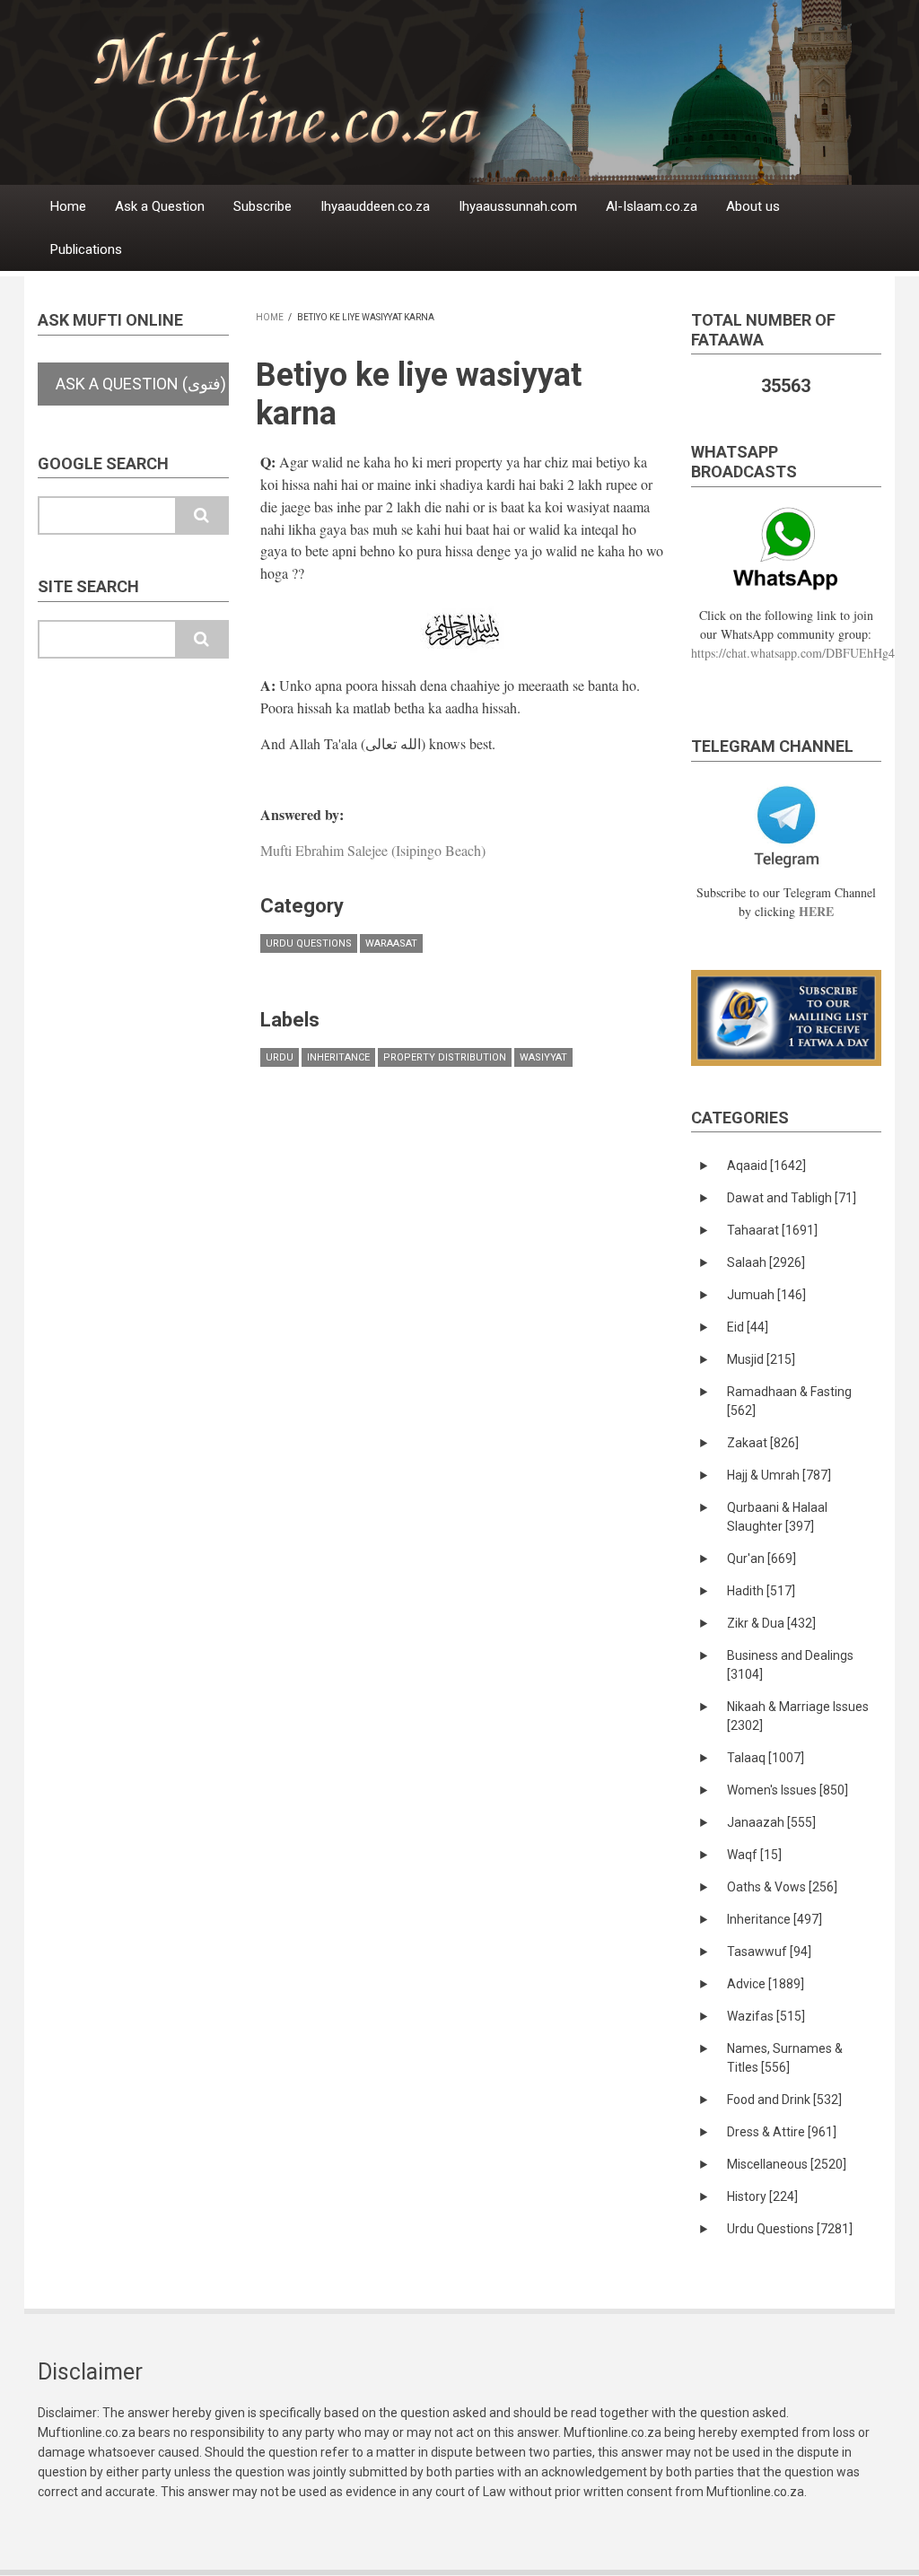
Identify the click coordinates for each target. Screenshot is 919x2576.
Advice (766, 1984)
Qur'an (761, 1559)
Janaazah (771, 1822)
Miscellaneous (787, 2164)
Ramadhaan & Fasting (789, 1401)
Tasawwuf (769, 1952)
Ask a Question (160, 206)
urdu (280, 1057)
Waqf (754, 1855)
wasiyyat (543, 1057)
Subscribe (263, 206)
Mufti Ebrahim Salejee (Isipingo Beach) (373, 850)
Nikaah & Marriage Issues (798, 1716)
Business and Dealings (790, 1665)
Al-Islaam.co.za (652, 206)
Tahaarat (772, 1230)
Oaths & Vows (782, 1887)
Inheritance (775, 1919)
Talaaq (766, 1758)
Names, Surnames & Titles (785, 2058)
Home (68, 206)
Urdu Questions (309, 943)
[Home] (495, 91)
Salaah (766, 1262)
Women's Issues (788, 1790)
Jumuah (766, 1295)
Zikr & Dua (771, 1623)
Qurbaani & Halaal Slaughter (777, 1517)
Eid (748, 1327)
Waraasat (391, 943)
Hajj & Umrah (779, 1475)
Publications (86, 249)
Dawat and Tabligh (792, 1198)
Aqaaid (766, 1166)
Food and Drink (784, 2100)
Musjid (761, 1359)
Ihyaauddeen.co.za (375, 206)
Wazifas (766, 2016)
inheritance (338, 1057)
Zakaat (763, 1443)
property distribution (445, 1057)
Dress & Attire (782, 2132)
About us (753, 206)
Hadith (761, 1591)
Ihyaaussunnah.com (518, 206)
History (762, 2196)
